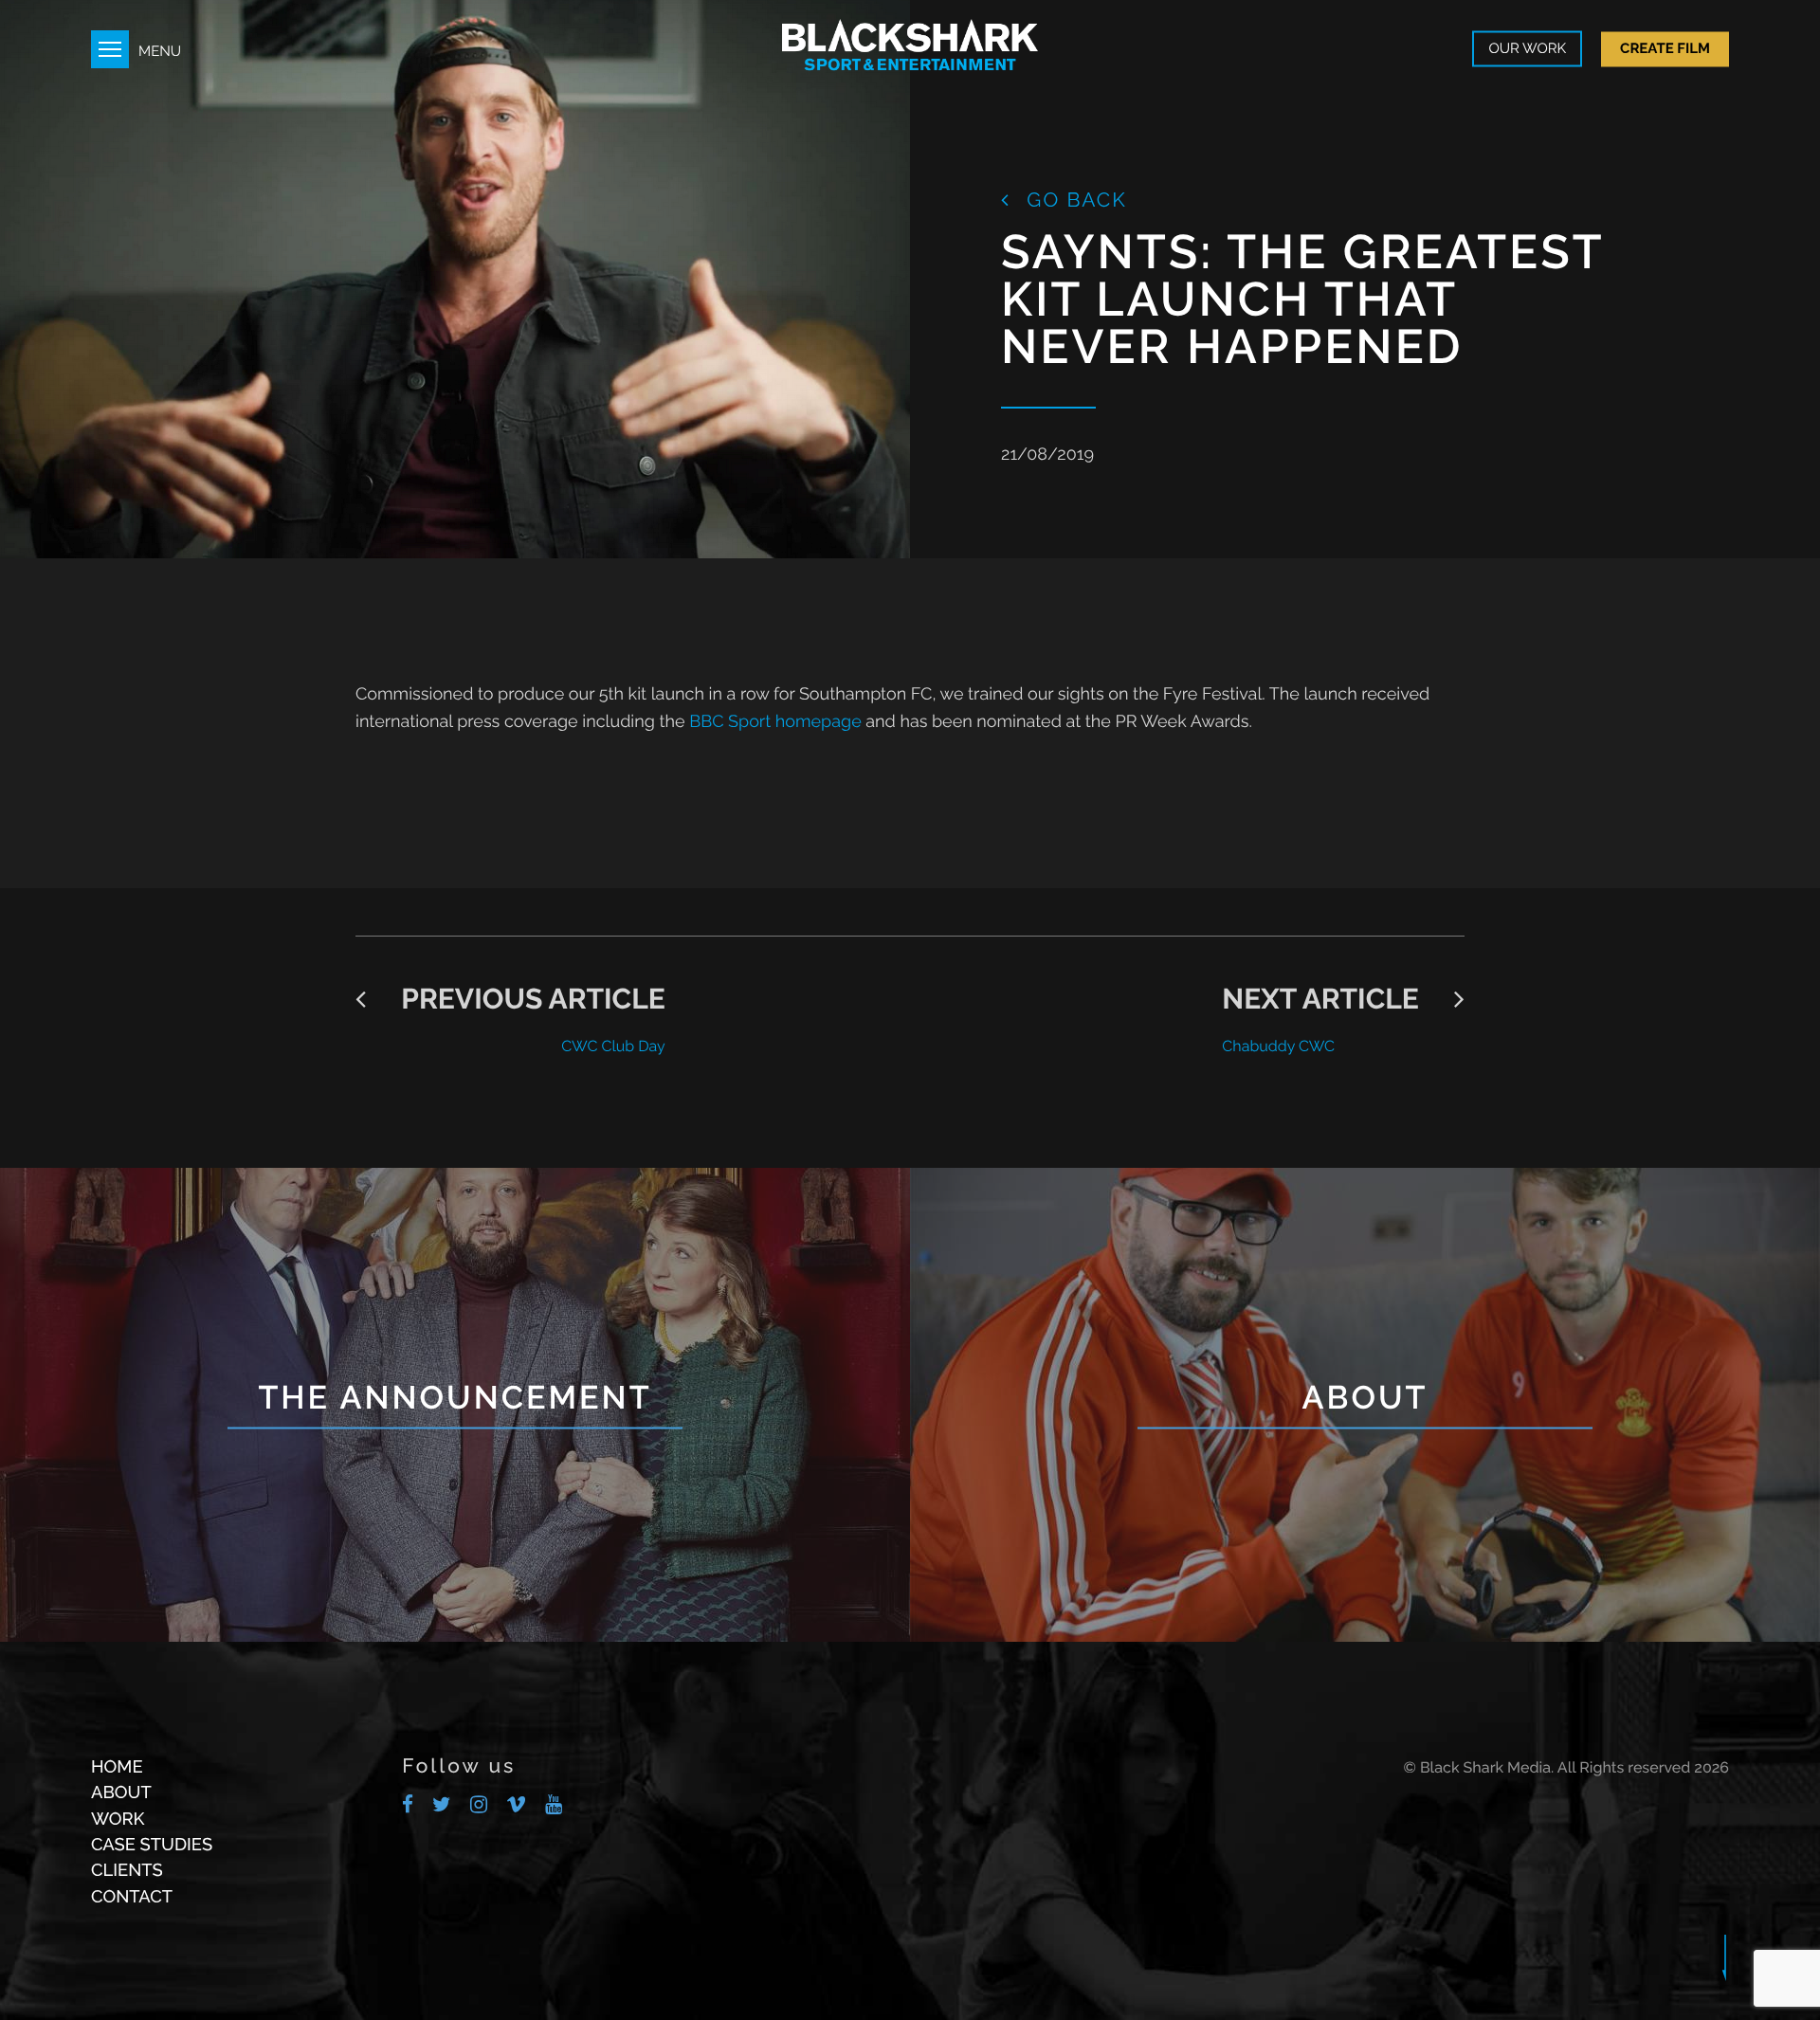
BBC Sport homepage (775, 722)
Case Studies (152, 1845)
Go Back (1074, 200)
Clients (127, 1871)
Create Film (1665, 48)
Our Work (1527, 49)
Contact (132, 1897)
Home (117, 1767)
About (121, 1793)
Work (118, 1820)
